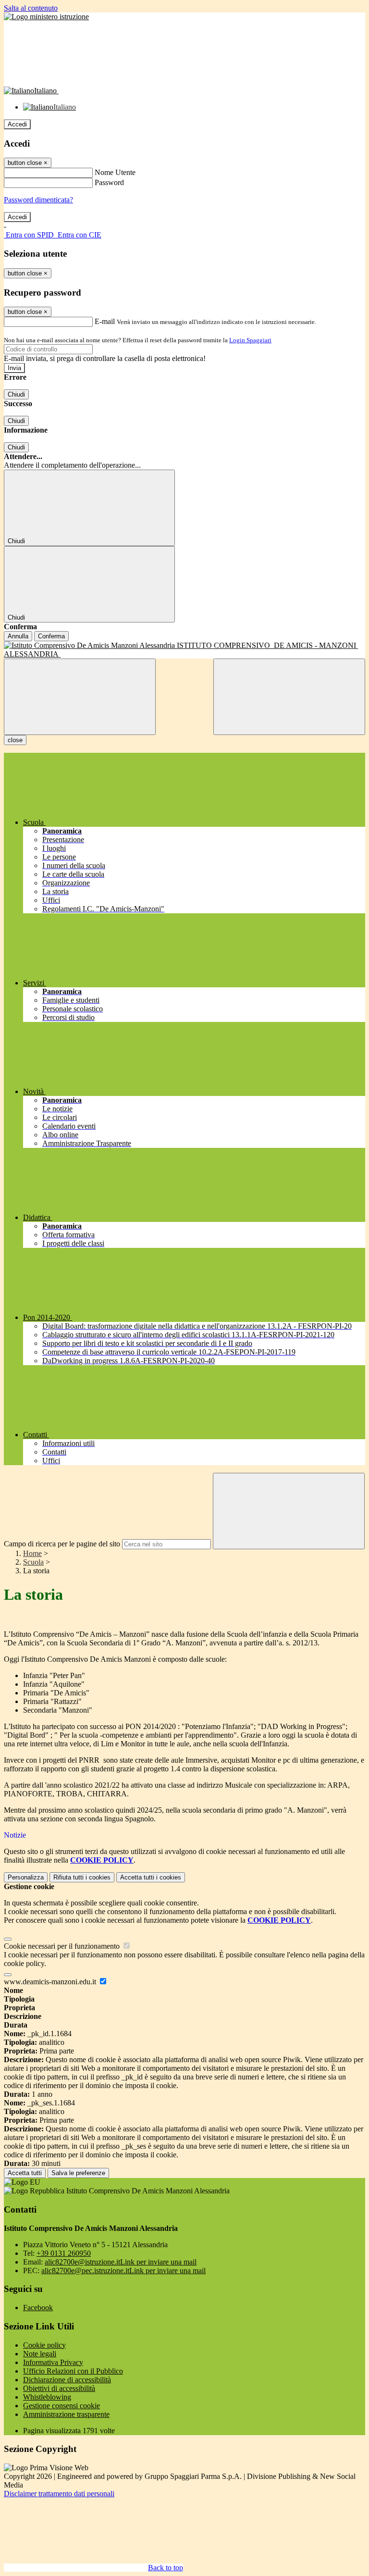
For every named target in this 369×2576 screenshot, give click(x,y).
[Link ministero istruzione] (46, 17)
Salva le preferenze (78, 2173)
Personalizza (26, 1877)
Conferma (51, 636)
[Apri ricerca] (289, 697)
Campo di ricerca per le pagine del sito (62, 1544)
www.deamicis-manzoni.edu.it (51, 1982)
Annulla (18, 636)
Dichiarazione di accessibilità (67, 2380)
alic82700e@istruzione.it (121, 2262)
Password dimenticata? (38, 200)
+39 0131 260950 (64, 2253)
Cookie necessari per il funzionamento (63, 1946)
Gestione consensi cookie (61, 2406)
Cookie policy (44, 2345)
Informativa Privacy (53, 2362)
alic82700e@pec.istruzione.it (123, 2271)
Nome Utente (115, 172)
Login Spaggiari (250, 340)
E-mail (105, 321)
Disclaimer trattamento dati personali (59, 2494)
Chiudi (16, 394)
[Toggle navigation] (80, 697)
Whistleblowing (47, 2397)
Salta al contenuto (31, 8)
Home (32, 1553)
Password (109, 182)
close (15, 740)
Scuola (33, 1562)
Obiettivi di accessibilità (59, 2388)
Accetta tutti (151, 1877)
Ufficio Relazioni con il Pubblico (73, 2371)
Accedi (17, 124)
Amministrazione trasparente (66, 2414)
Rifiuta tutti (82, 1877)
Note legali (40, 2354)
